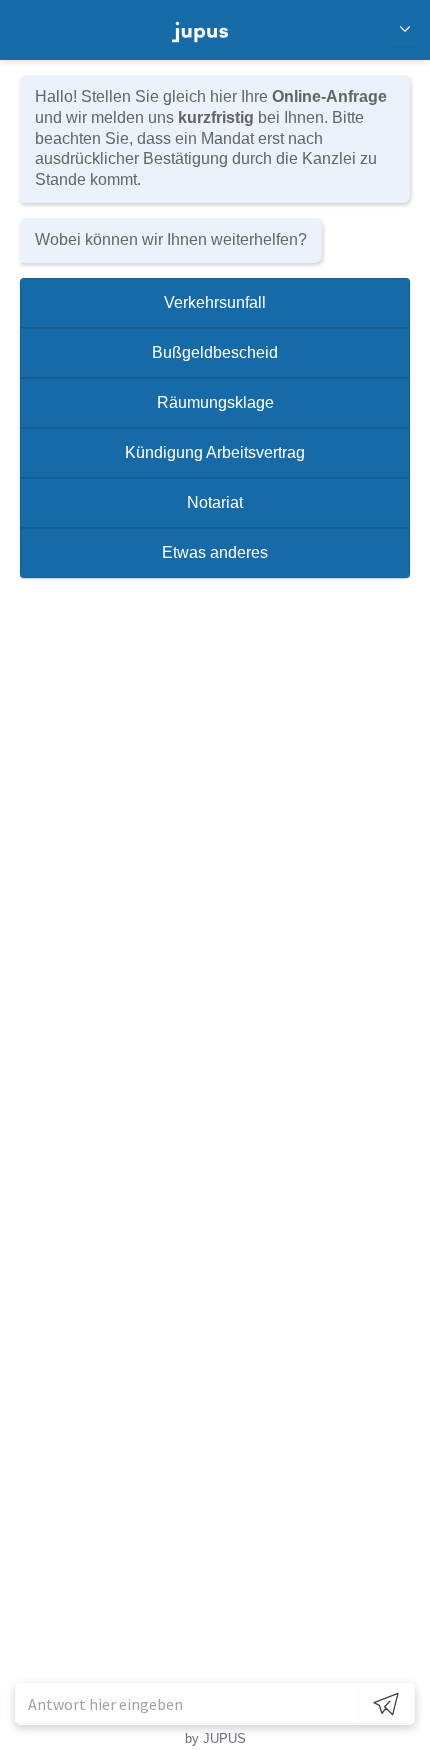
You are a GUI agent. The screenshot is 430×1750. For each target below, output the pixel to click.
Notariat (215, 502)
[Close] (405, 30)
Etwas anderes (215, 552)
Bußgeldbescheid (215, 352)
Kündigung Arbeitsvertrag (215, 452)
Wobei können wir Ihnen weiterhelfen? (171, 239)
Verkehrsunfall (215, 302)
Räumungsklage (215, 402)
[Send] (386, 1703)
